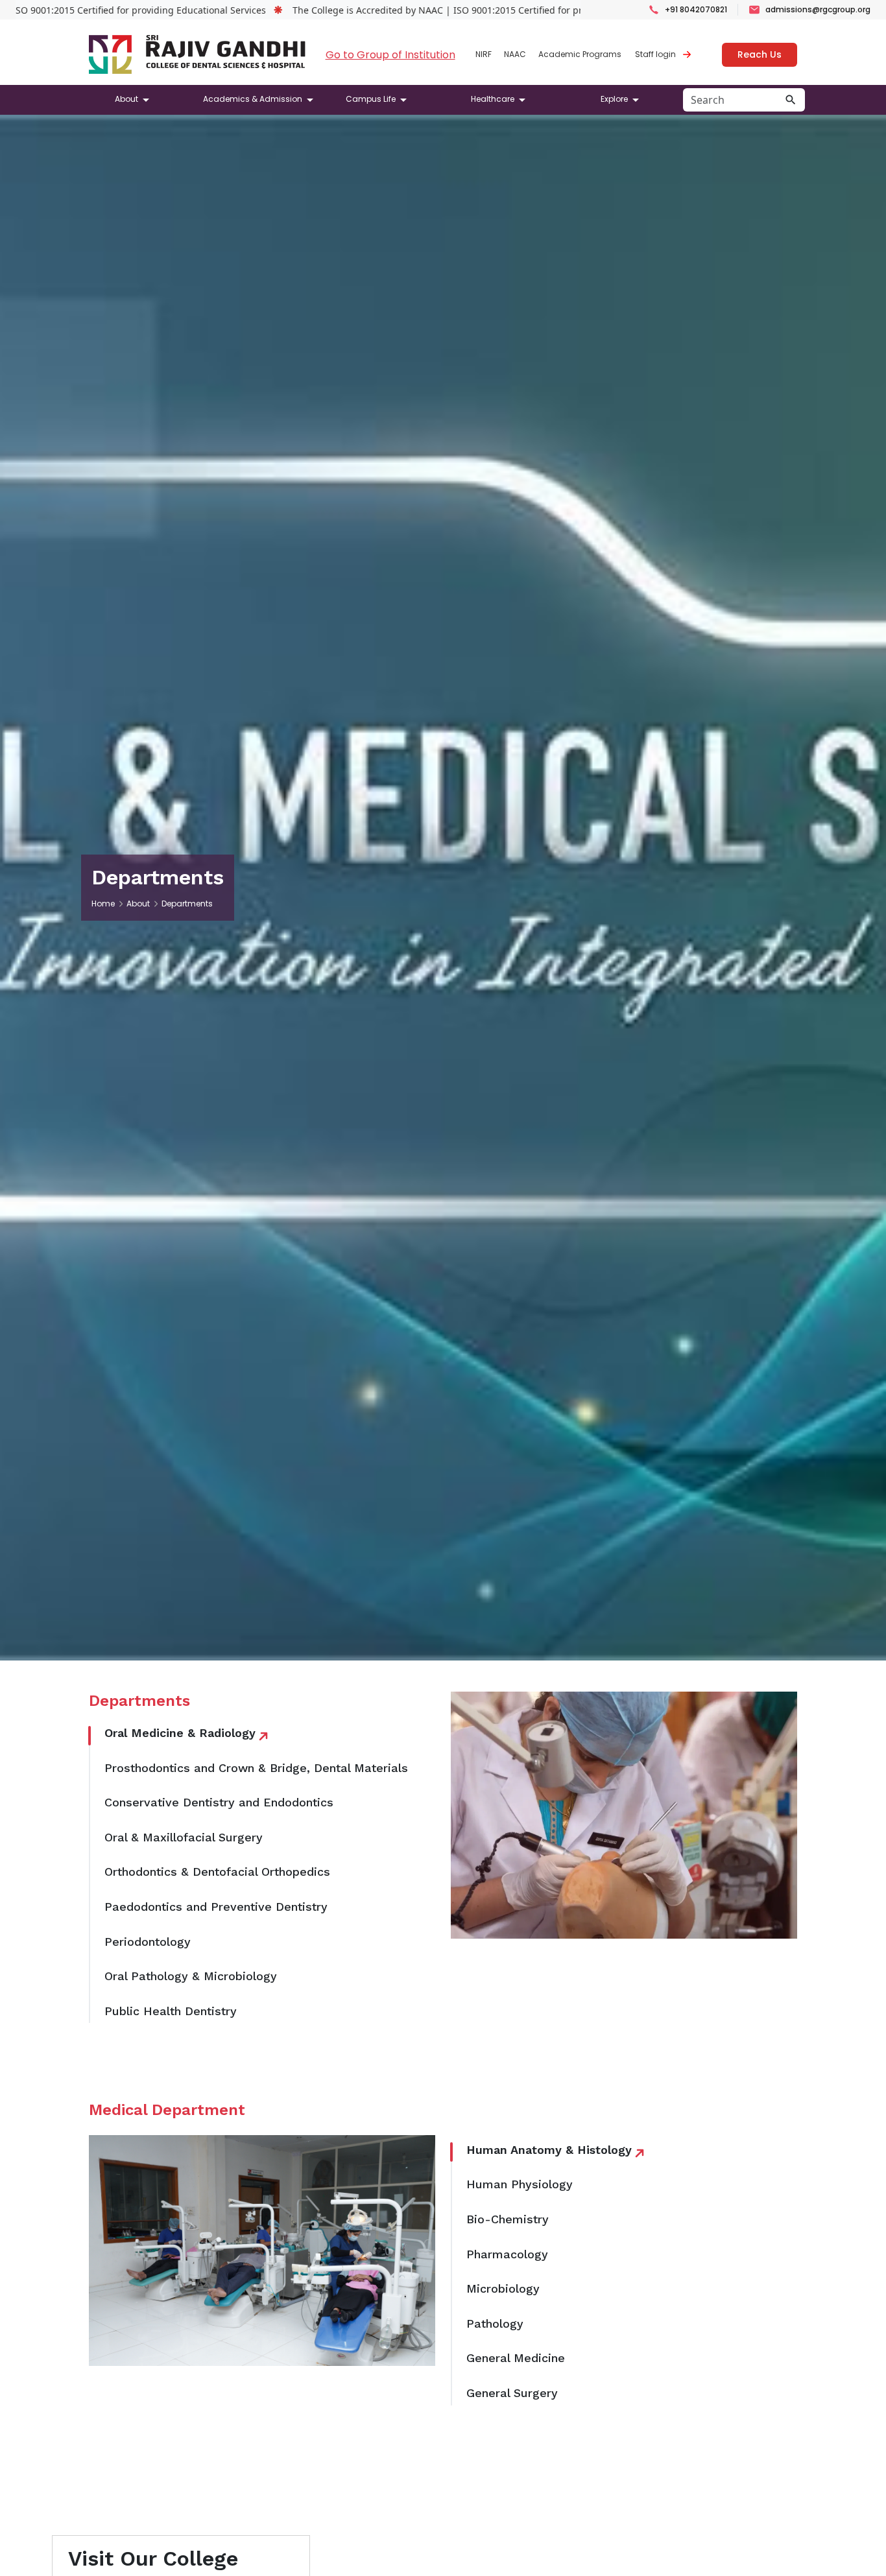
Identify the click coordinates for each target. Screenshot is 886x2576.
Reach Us (760, 54)
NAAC (515, 54)
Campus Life (371, 99)
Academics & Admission (253, 99)
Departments (187, 904)
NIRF (484, 54)
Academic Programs (580, 54)
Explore (614, 99)
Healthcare (493, 99)
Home (103, 904)
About (126, 99)
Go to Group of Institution (390, 55)
